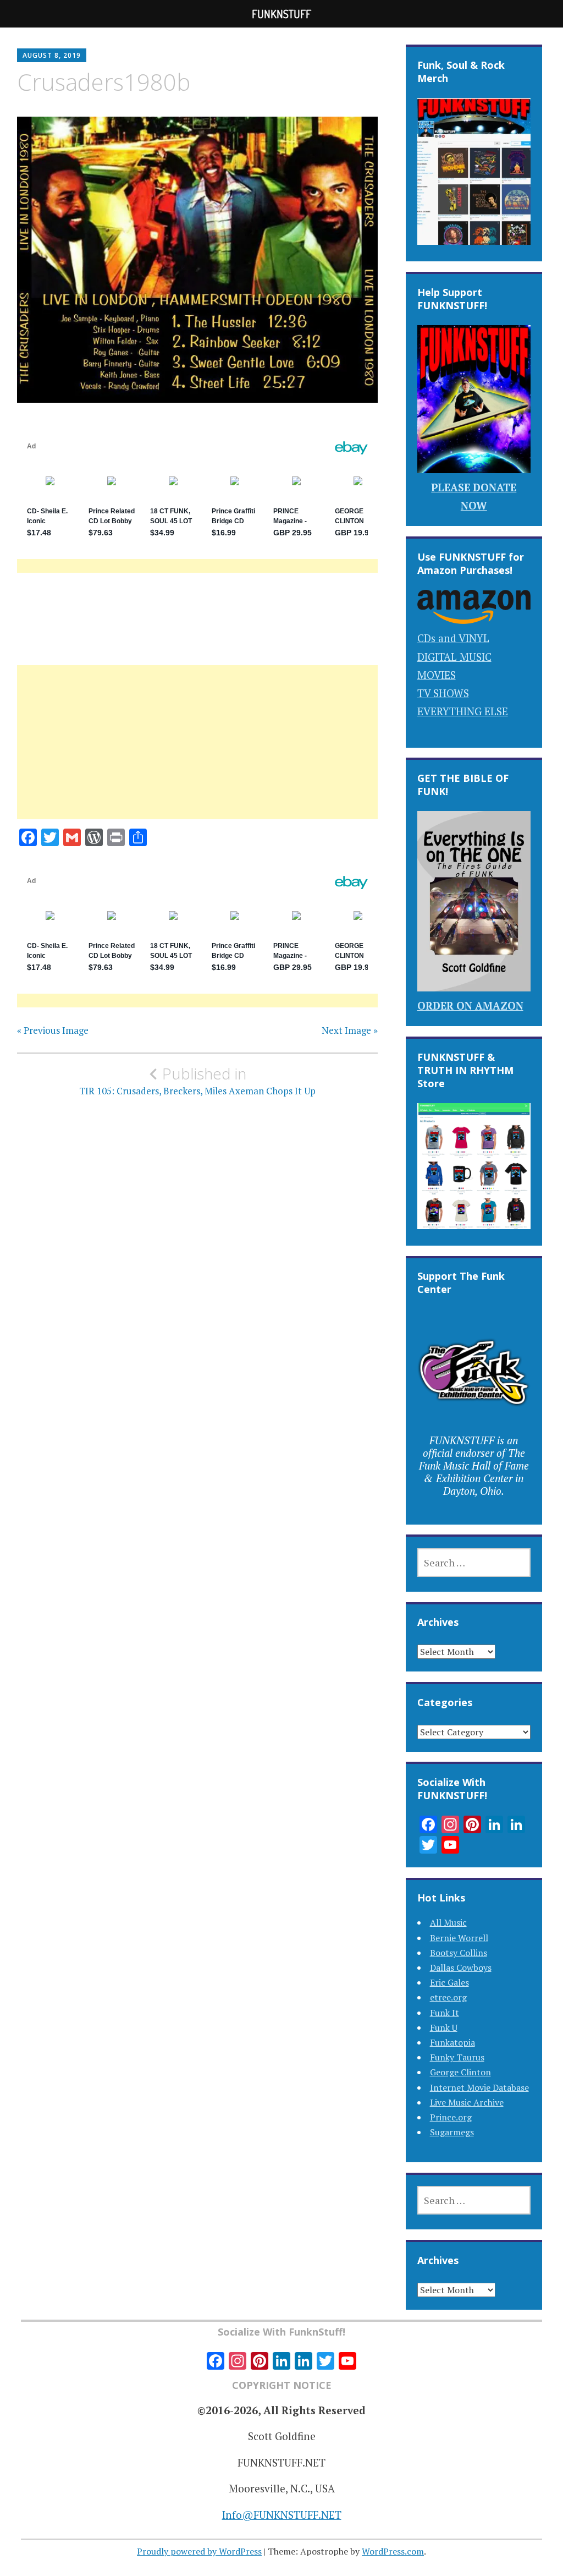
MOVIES (437, 675)
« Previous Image (53, 1031)
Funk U (444, 2027)
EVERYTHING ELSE (463, 711)
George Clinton (460, 2072)
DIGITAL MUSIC (454, 657)
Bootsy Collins (459, 1953)
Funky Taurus (457, 2057)
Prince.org (451, 2117)
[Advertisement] (197, 755)
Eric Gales (449, 1982)
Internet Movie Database (479, 2087)
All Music (448, 1922)
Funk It (445, 2013)
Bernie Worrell (459, 1938)
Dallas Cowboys (461, 1967)
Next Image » (350, 1031)
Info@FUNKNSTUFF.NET (282, 2515)
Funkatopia (452, 2042)
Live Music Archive (467, 2102)
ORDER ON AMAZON (470, 1005)
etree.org (448, 1997)
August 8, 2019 (52, 55)
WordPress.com (393, 2551)
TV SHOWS (443, 693)
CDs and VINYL (453, 638)
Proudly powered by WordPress (199, 2551)
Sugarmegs (452, 2132)
